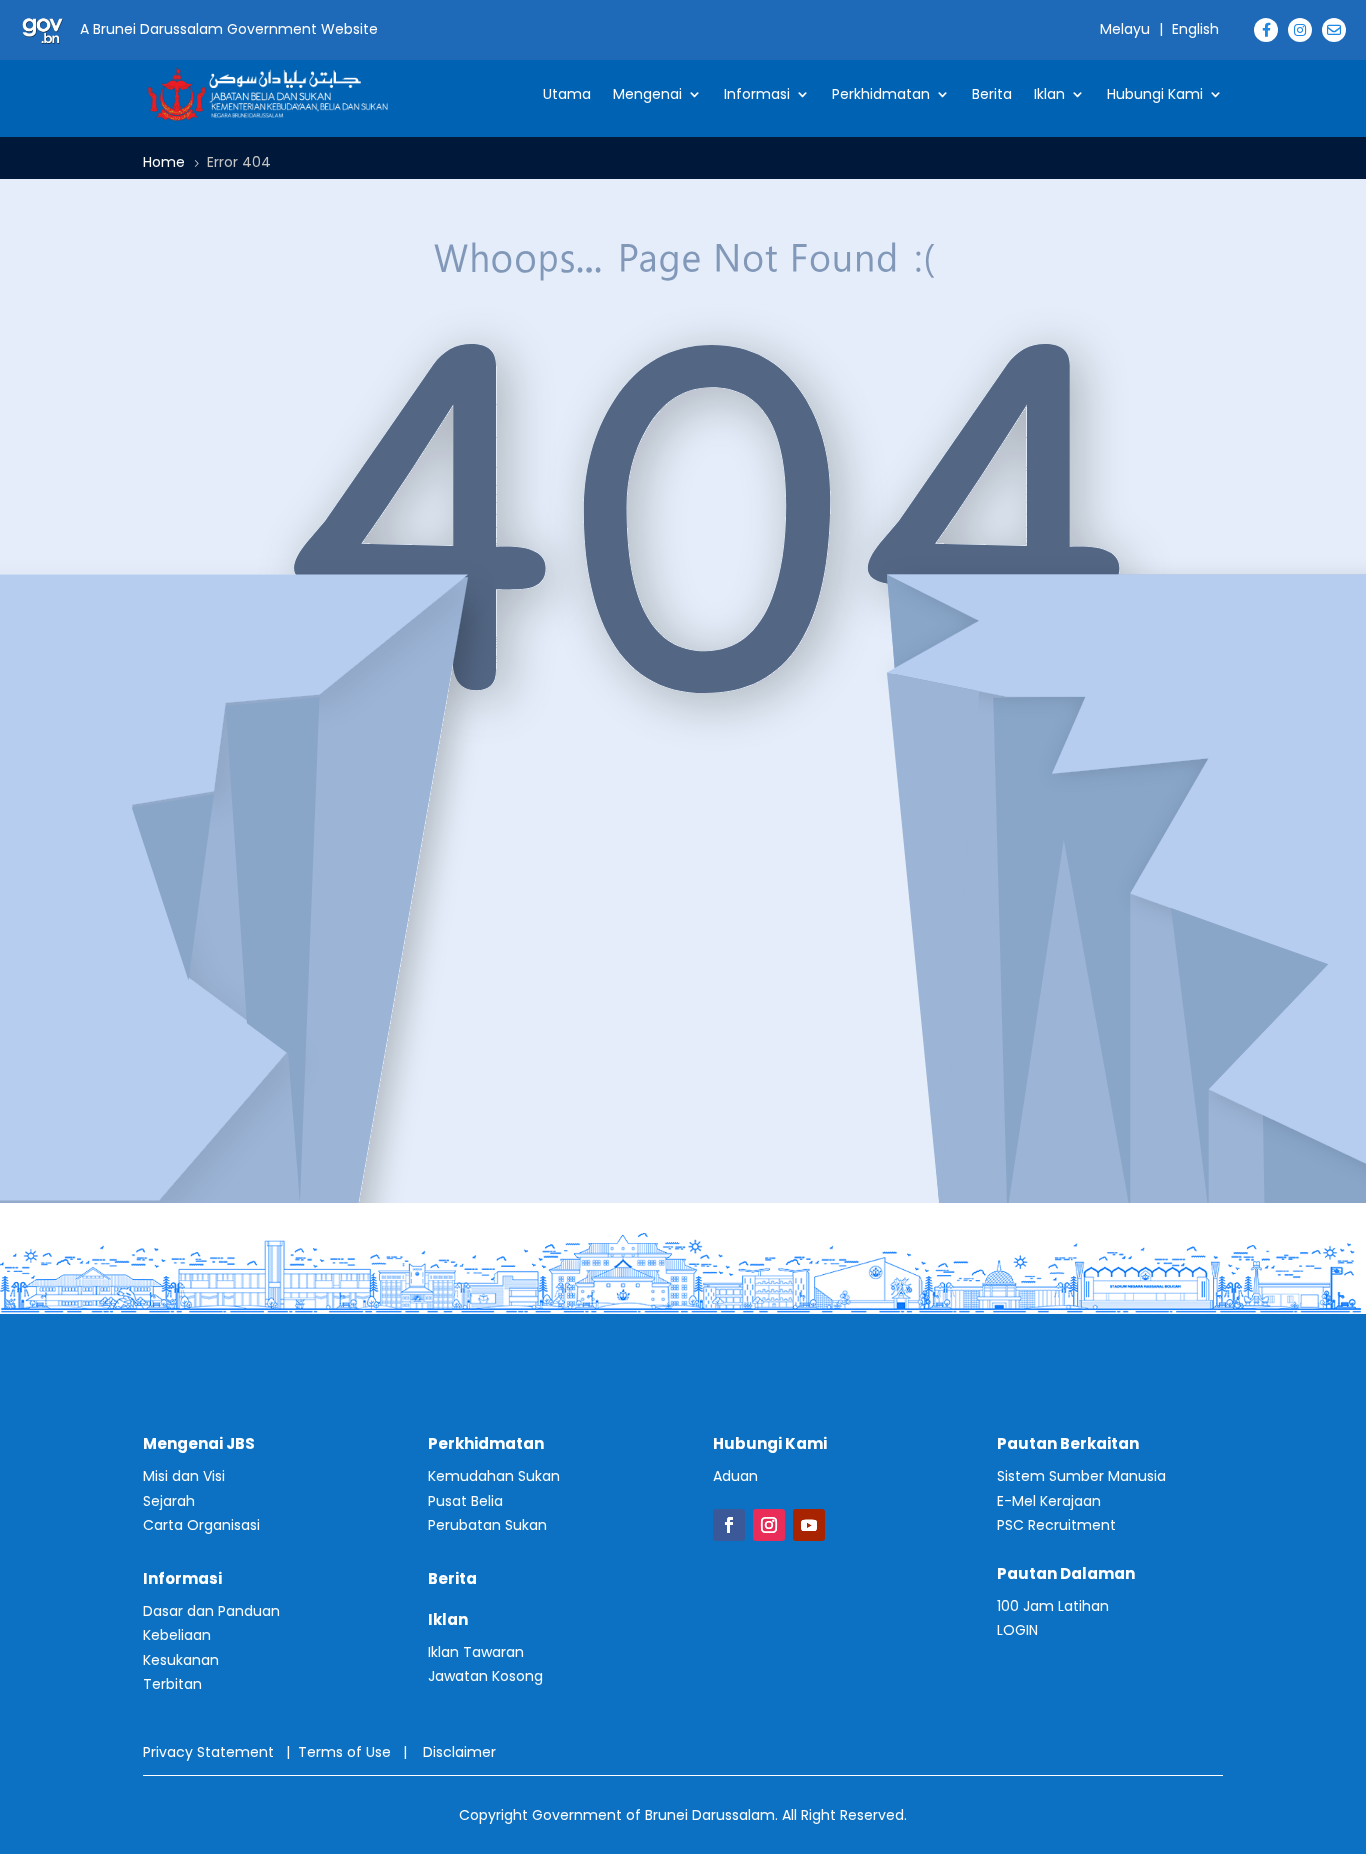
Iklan (1049, 94)
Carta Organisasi (201, 1525)
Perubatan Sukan (487, 1525)
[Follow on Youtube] (809, 1525)
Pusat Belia (465, 1501)
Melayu (1125, 29)
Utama (567, 94)
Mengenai (647, 94)
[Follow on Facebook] (729, 1525)
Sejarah (169, 1501)
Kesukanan (181, 1660)
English (1195, 29)
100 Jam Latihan (1053, 1606)
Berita (992, 94)
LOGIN (1017, 1630)
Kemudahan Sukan (494, 1476)
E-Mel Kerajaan (1049, 1501)
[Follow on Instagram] (769, 1525)
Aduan (735, 1476)
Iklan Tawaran (476, 1652)
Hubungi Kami (1155, 94)
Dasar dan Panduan (211, 1611)
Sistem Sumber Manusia (1081, 1476)
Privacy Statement (208, 1752)
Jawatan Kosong (485, 1676)
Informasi (757, 94)
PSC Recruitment (1056, 1525)
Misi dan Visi (184, 1476)
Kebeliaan (177, 1635)
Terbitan (172, 1684)
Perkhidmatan (881, 94)
